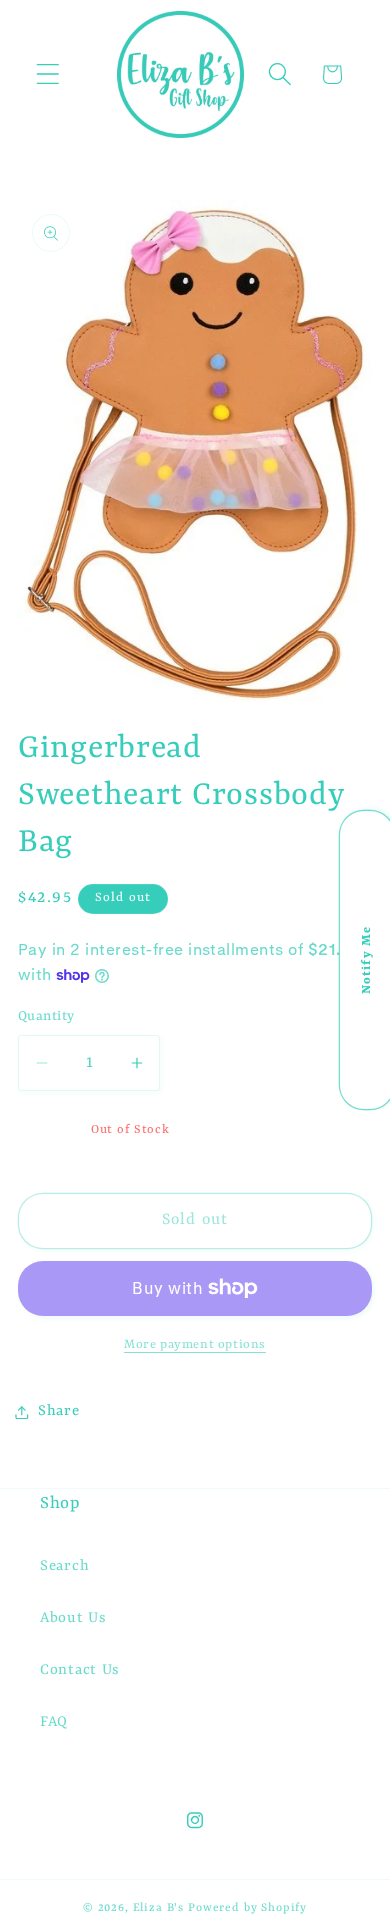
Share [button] (59, 1411)
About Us (73, 1618)
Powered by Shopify (247, 1908)
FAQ (54, 1722)
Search (64, 1566)
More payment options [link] (195, 1345)
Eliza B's (159, 1908)
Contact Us (80, 1670)
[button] (48, 74)
